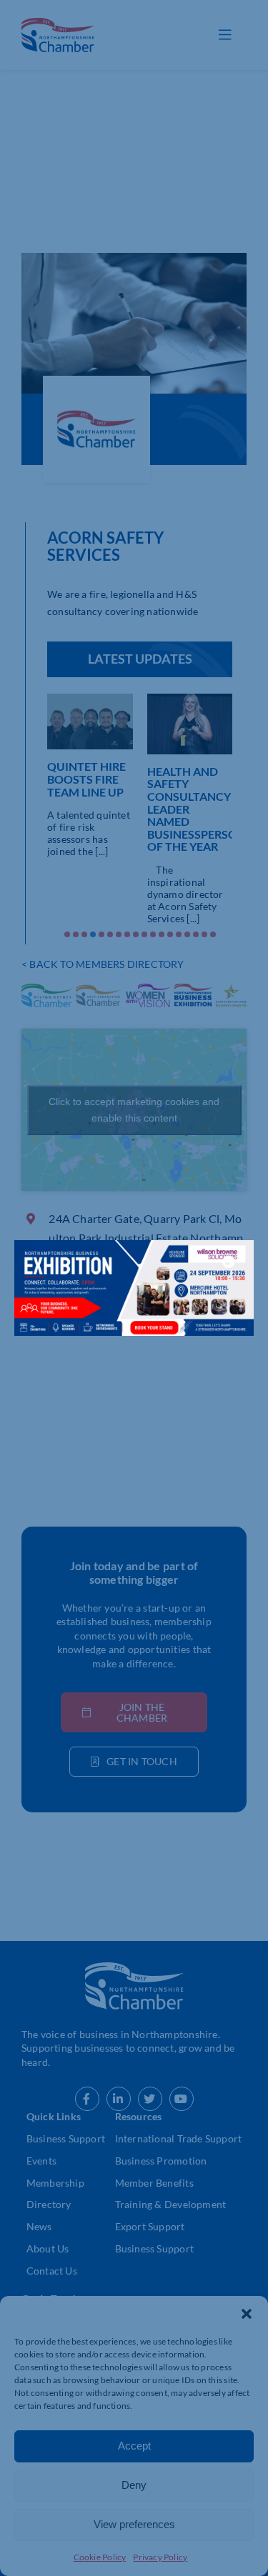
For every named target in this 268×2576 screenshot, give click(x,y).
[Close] (229, 1262)
